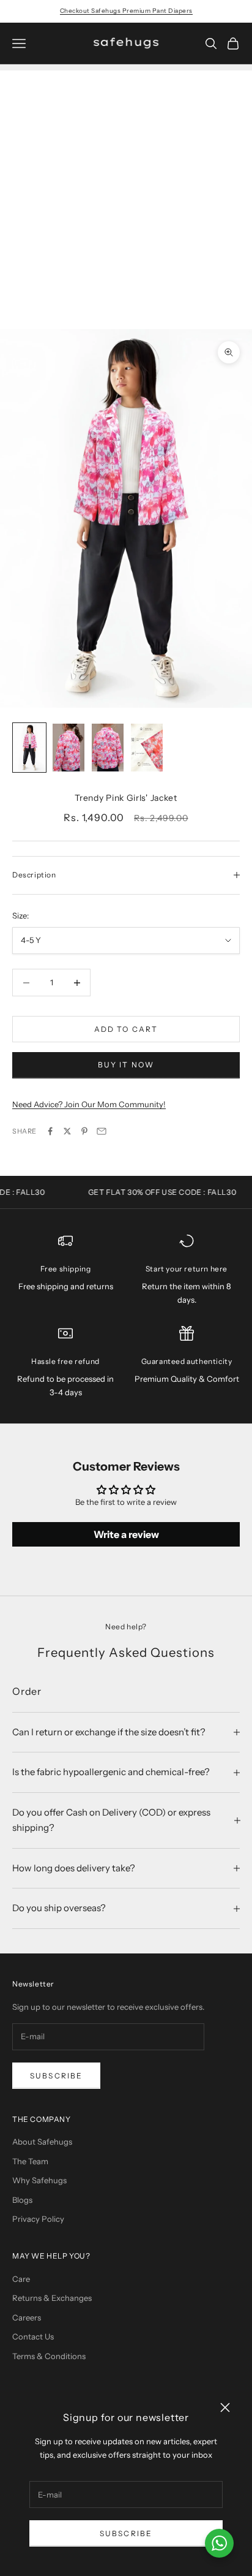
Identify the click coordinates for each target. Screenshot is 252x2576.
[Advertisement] (126, 197)
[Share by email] (102, 1131)
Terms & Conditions (49, 2356)
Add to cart (126, 1029)
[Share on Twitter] (67, 1131)
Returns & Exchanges (52, 2298)
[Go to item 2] (69, 748)
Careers (27, 2317)
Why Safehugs (39, 2180)
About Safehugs (42, 2142)
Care (21, 2279)
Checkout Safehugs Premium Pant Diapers (126, 11)
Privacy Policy (38, 2219)
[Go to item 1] (29, 748)
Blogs (22, 2200)
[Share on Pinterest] (84, 1131)
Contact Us (33, 2336)
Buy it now (126, 1065)
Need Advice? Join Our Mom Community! (89, 1104)
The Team (30, 2161)
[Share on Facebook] (50, 1131)
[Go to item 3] (108, 748)
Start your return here (187, 1269)
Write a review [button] (126, 1534)
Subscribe (126, 2533)
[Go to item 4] (147, 748)
